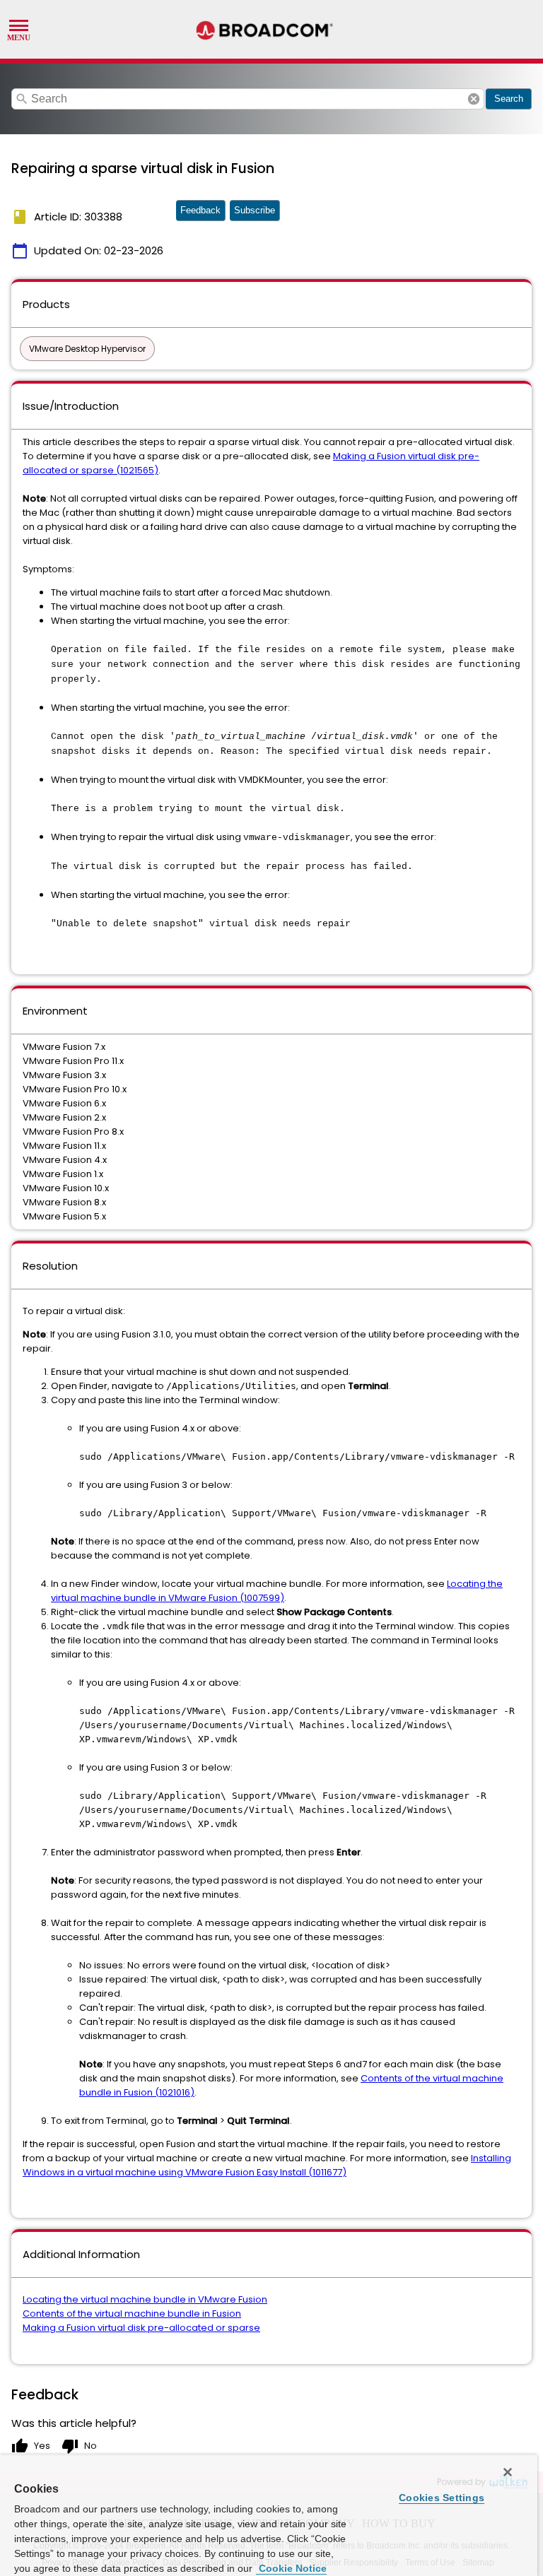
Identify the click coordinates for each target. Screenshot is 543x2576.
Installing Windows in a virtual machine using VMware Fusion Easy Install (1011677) (267, 2165)
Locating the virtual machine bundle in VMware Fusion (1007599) (277, 1591)
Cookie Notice (291, 2568)
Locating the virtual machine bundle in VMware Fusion (145, 2299)
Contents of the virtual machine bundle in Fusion (132, 2314)
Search (509, 99)
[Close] (508, 2472)
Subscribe (255, 210)
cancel (474, 99)
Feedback (200, 210)
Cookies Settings (442, 2498)
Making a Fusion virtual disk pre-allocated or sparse (141, 2328)
